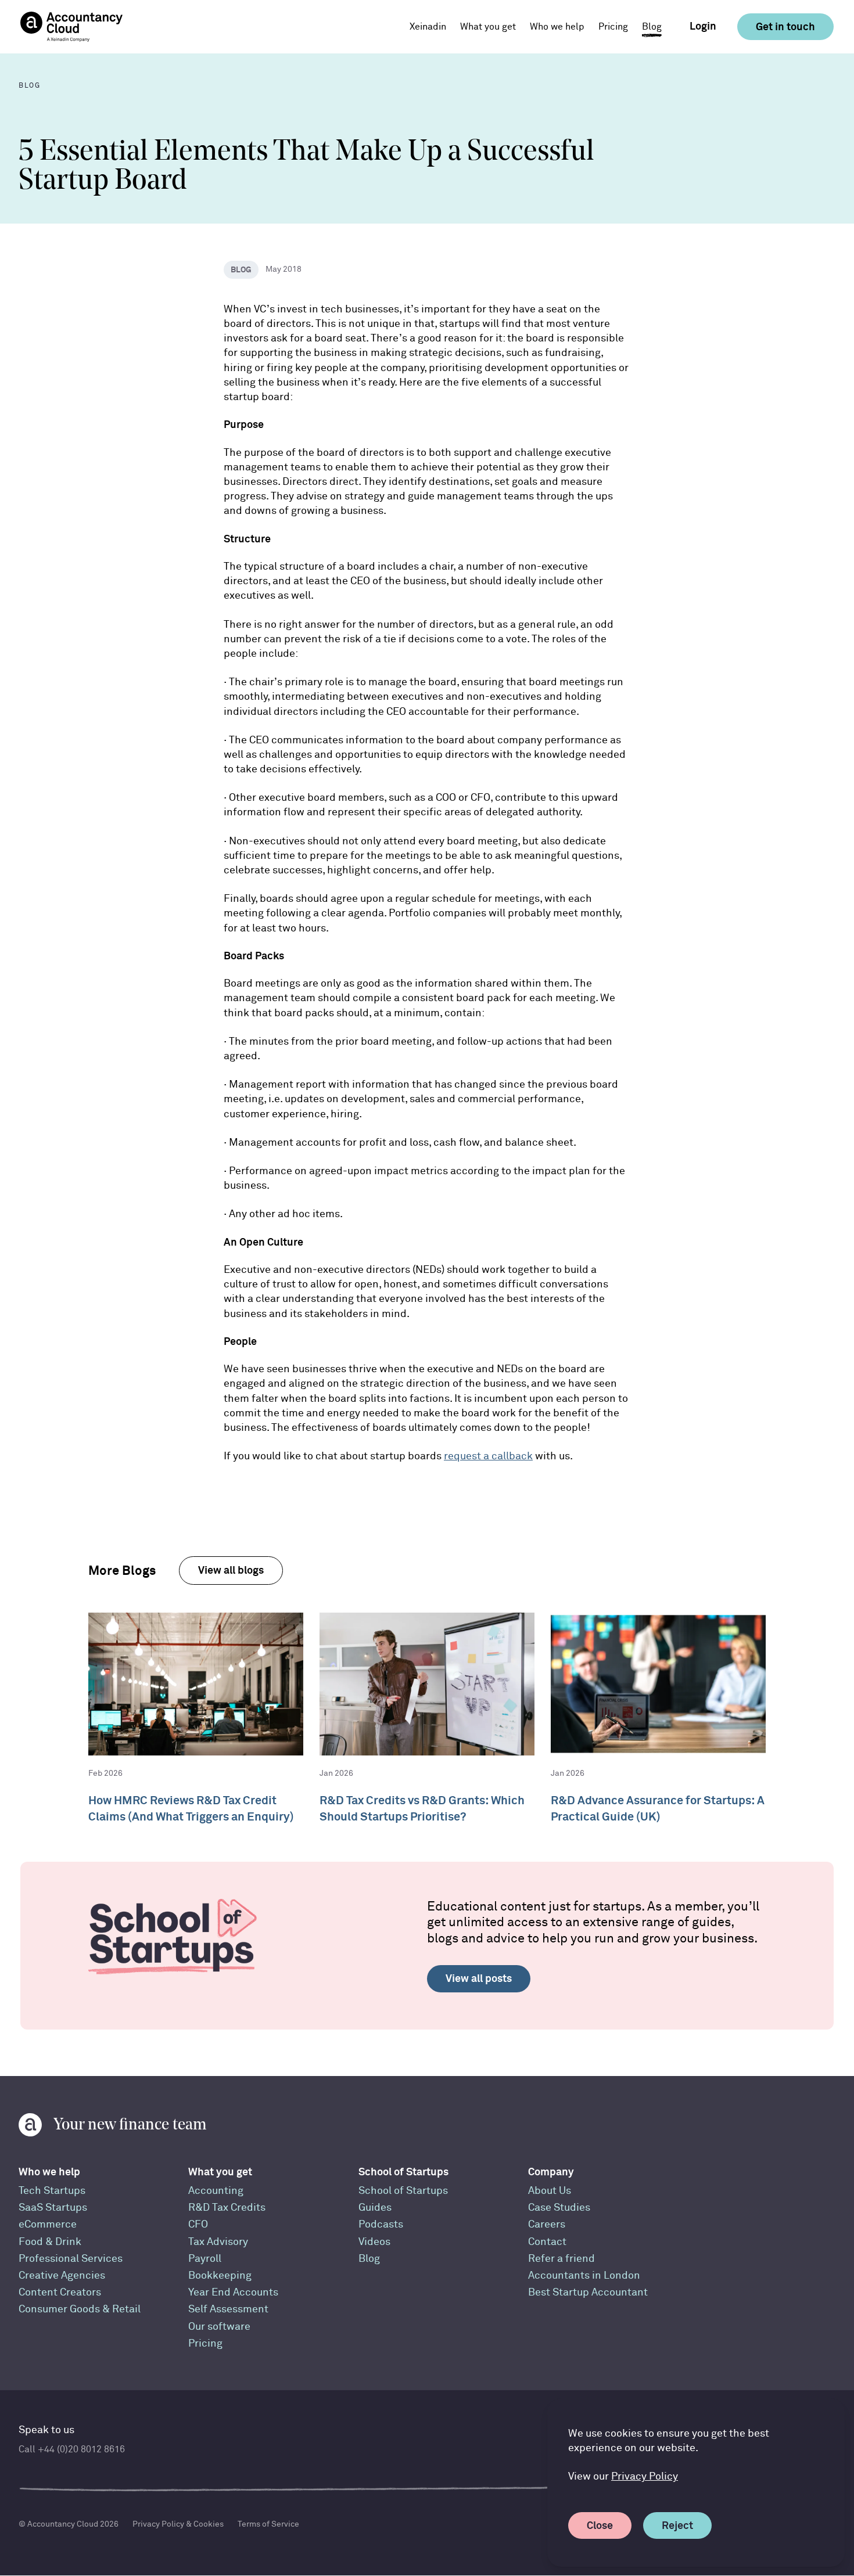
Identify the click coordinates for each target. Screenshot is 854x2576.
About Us (550, 2191)
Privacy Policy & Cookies (178, 2524)
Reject (677, 2525)
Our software (219, 2327)
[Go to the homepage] (71, 27)
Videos (374, 2242)
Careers (547, 2224)
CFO (198, 2224)
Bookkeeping (220, 2275)
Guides (375, 2208)
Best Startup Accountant (588, 2292)
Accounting (216, 2191)
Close (600, 2525)
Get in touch (785, 26)
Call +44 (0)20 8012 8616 (72, 2449)
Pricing (613, 27)
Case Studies (559, 2208)
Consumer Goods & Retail (80, 2309)
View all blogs (231, 1570)
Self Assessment (228, 2309)
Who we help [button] (557, 27)
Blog (652, 27)
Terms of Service (268, 2524)
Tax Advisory (218, 2242)
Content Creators (60, 2292)
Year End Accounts (233, 2292)
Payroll (205, 2259)
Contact (547, 2242)
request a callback (488, 1456)
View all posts (479, 1978)
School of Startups (403, 2172)
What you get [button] (488, 27)
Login (703, 26)
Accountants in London (584, 2275)
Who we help (49, 2172)
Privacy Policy (645, 2476)
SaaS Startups (53, 2208)
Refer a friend (561, 2259)
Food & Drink (50, 2242)
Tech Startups (52, 2191)
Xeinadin (428, 27)
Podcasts (381, 2224)
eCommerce (48, 2224)
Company (551, 2172)
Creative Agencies (62, 2275)
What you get (220, 2172)
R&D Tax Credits (227, 2208)
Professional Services (71, 2259)
